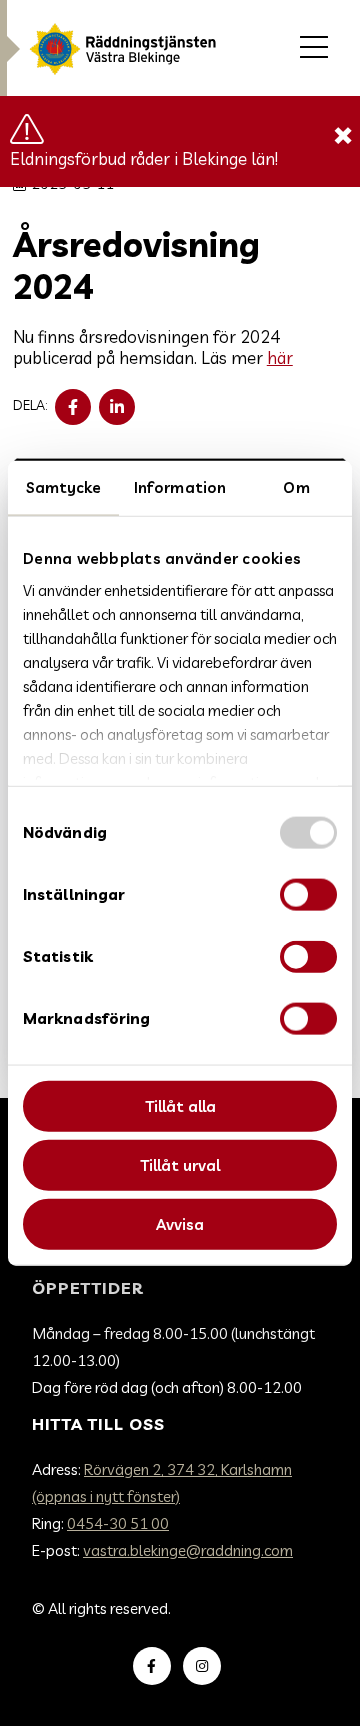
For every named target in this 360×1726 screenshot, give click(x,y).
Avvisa (180, 1223)
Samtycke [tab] (64, 487)
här (280, 357)
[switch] (308, 895)
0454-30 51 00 (118, 1523)
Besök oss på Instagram (205, 1666)
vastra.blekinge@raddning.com (188, 1550)
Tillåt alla (180, 1106)
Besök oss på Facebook (155, 1666)
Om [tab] (296, 487)
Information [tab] (180, 487)
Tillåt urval (180, 1164)
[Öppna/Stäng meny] (314, 48)
